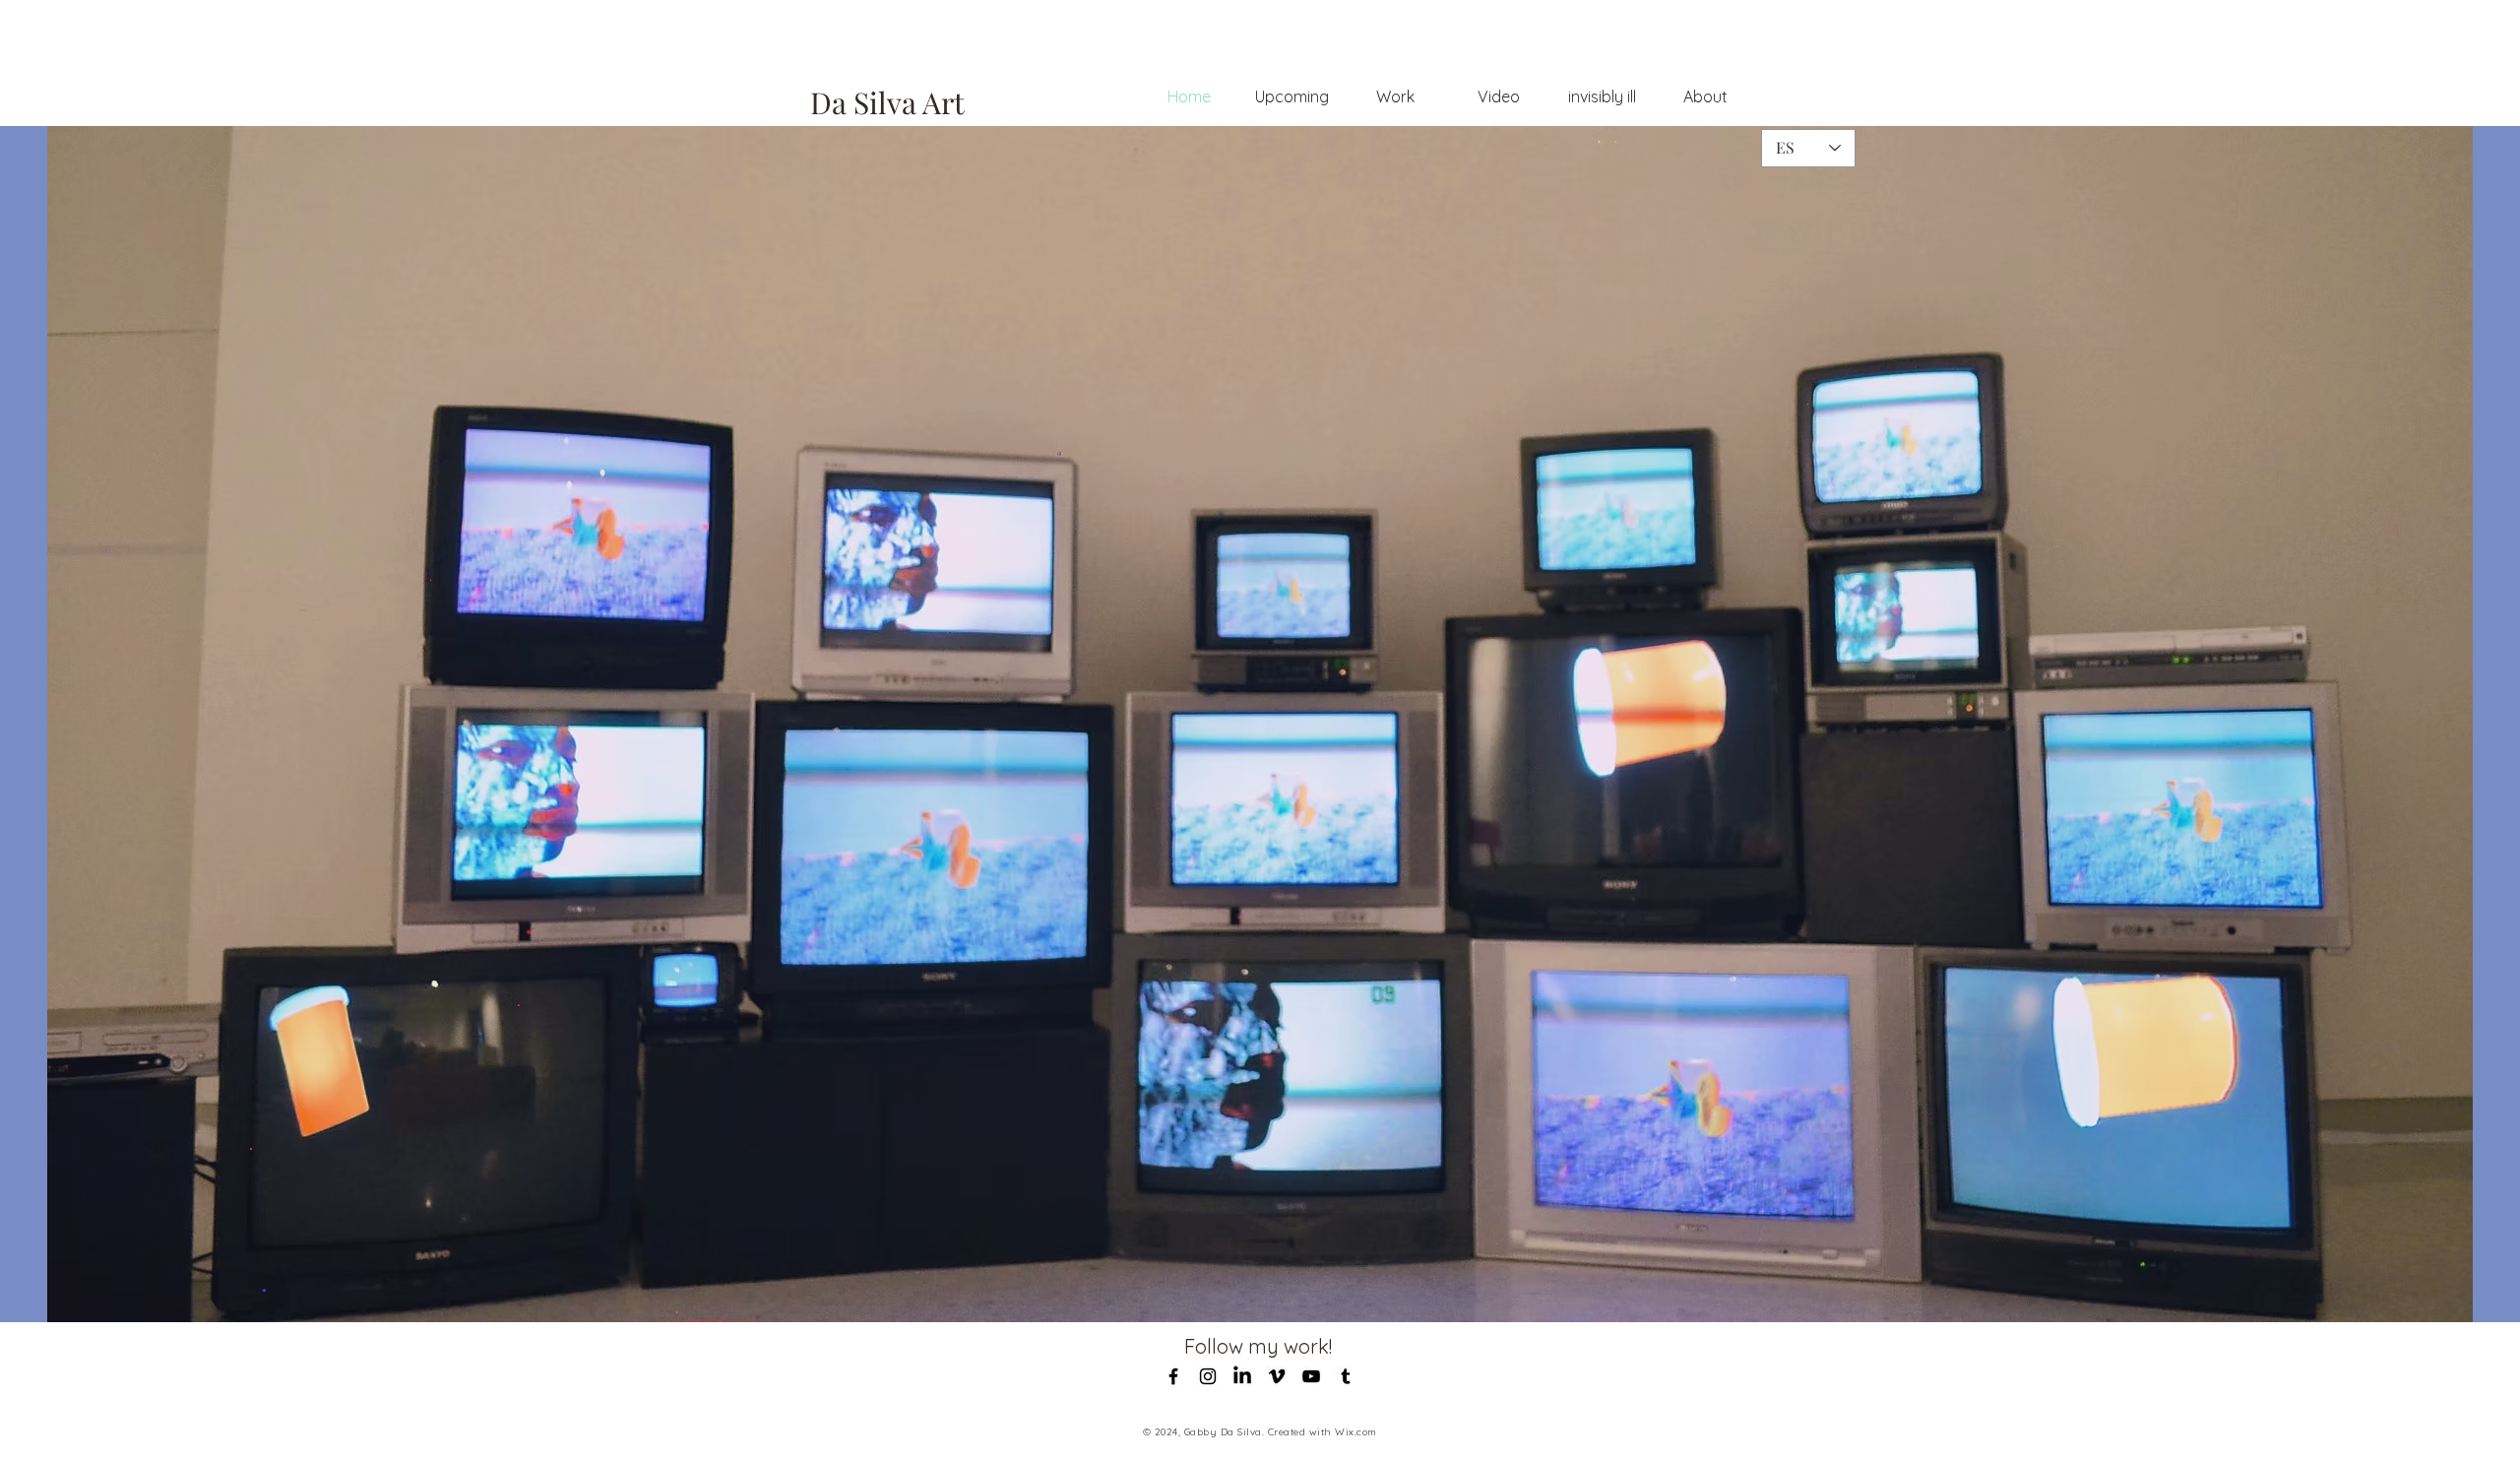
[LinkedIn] (1242, 1376)
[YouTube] (1311, 1376)
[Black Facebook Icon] (1173, 1376)
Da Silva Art (887, 102)
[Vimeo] (1277, 1376)
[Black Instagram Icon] (1208, 1376)
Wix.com (1356, 1432)
